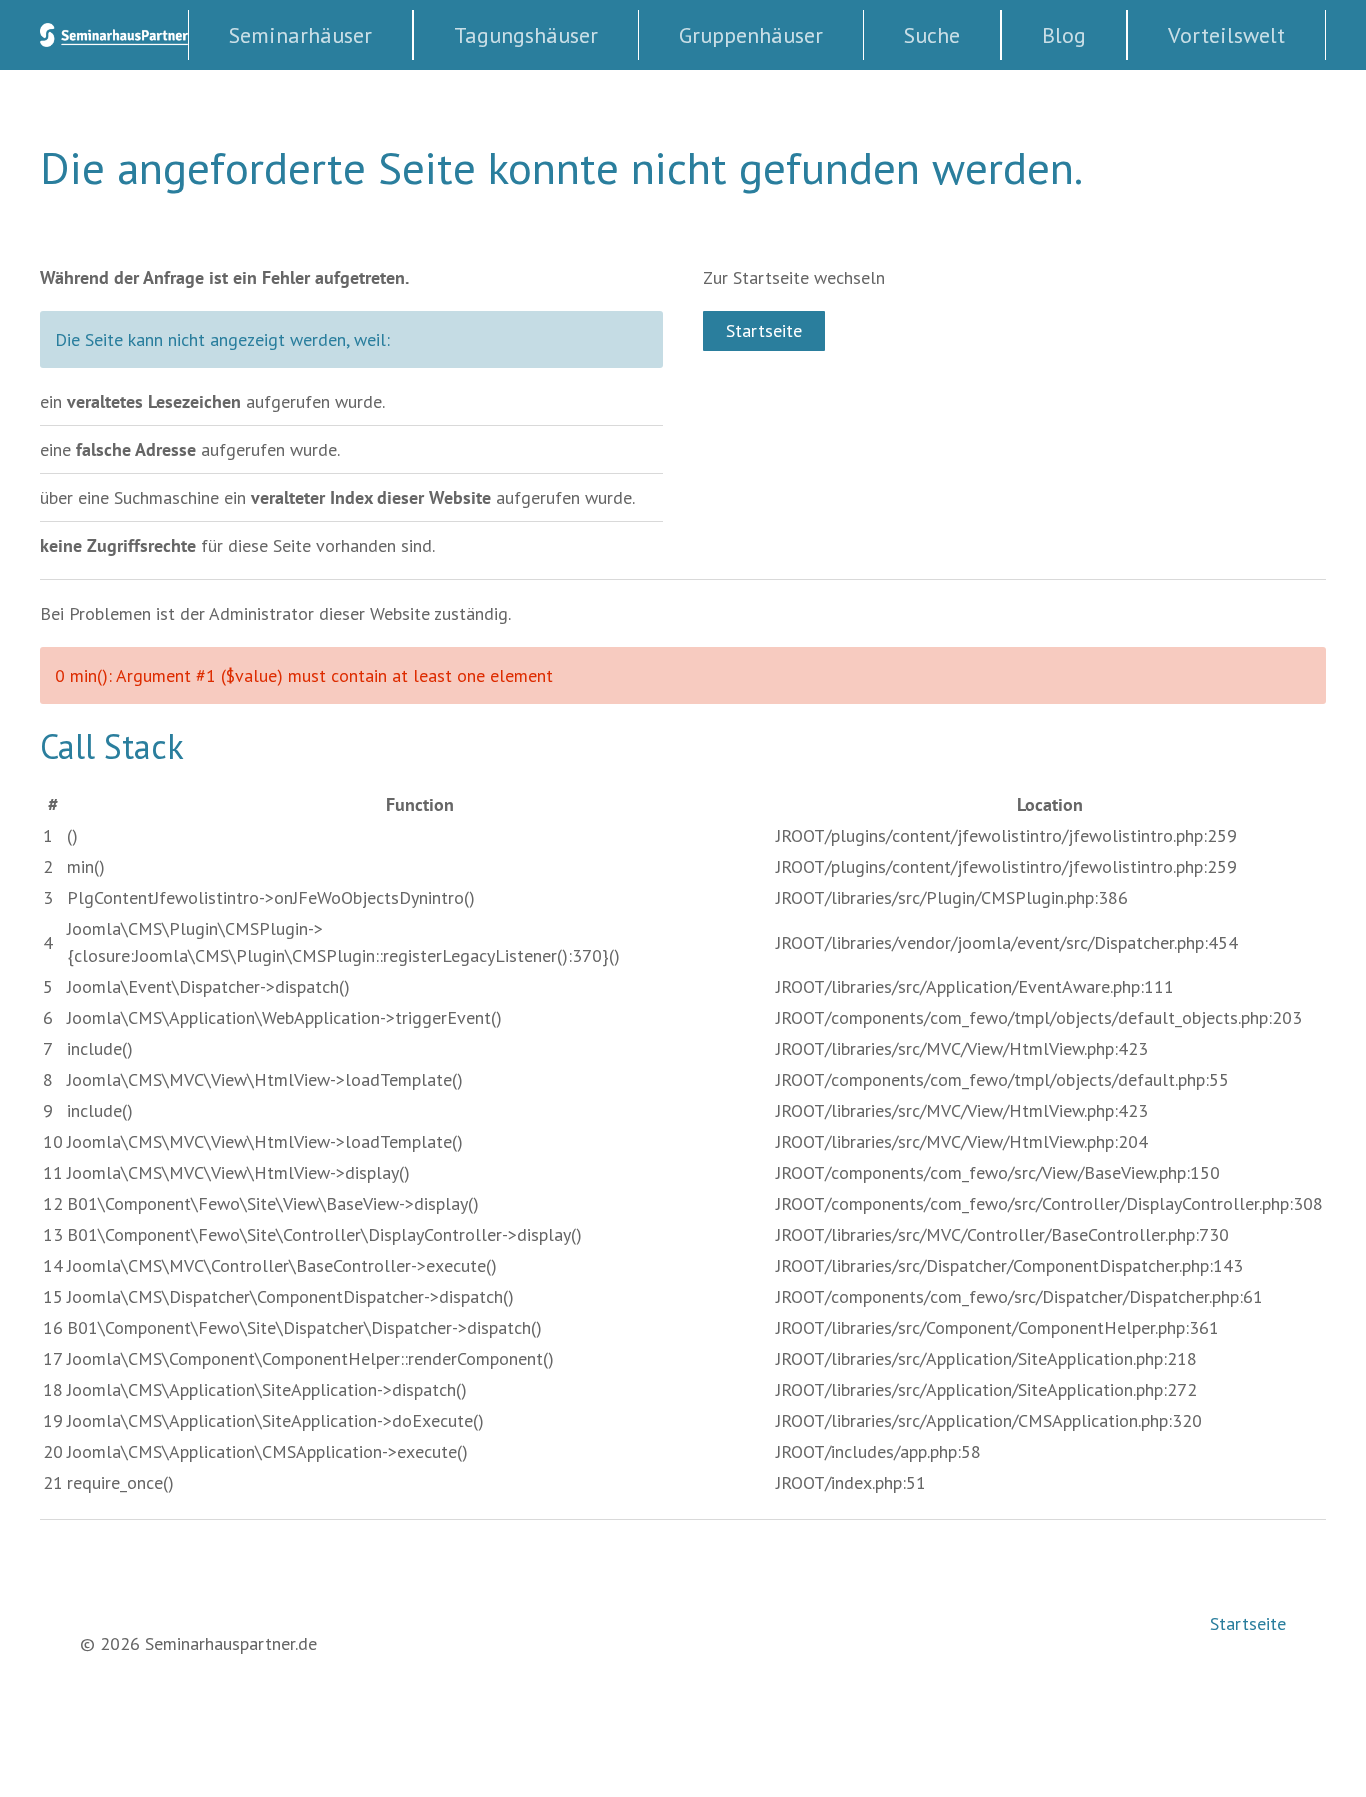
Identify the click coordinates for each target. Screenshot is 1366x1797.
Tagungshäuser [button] (526, 35)
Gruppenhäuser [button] (751, 35)
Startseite (764, 330)
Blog (1064, 35)
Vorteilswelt (1226, 35)
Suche (932, 35)
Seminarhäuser (300, 35)
